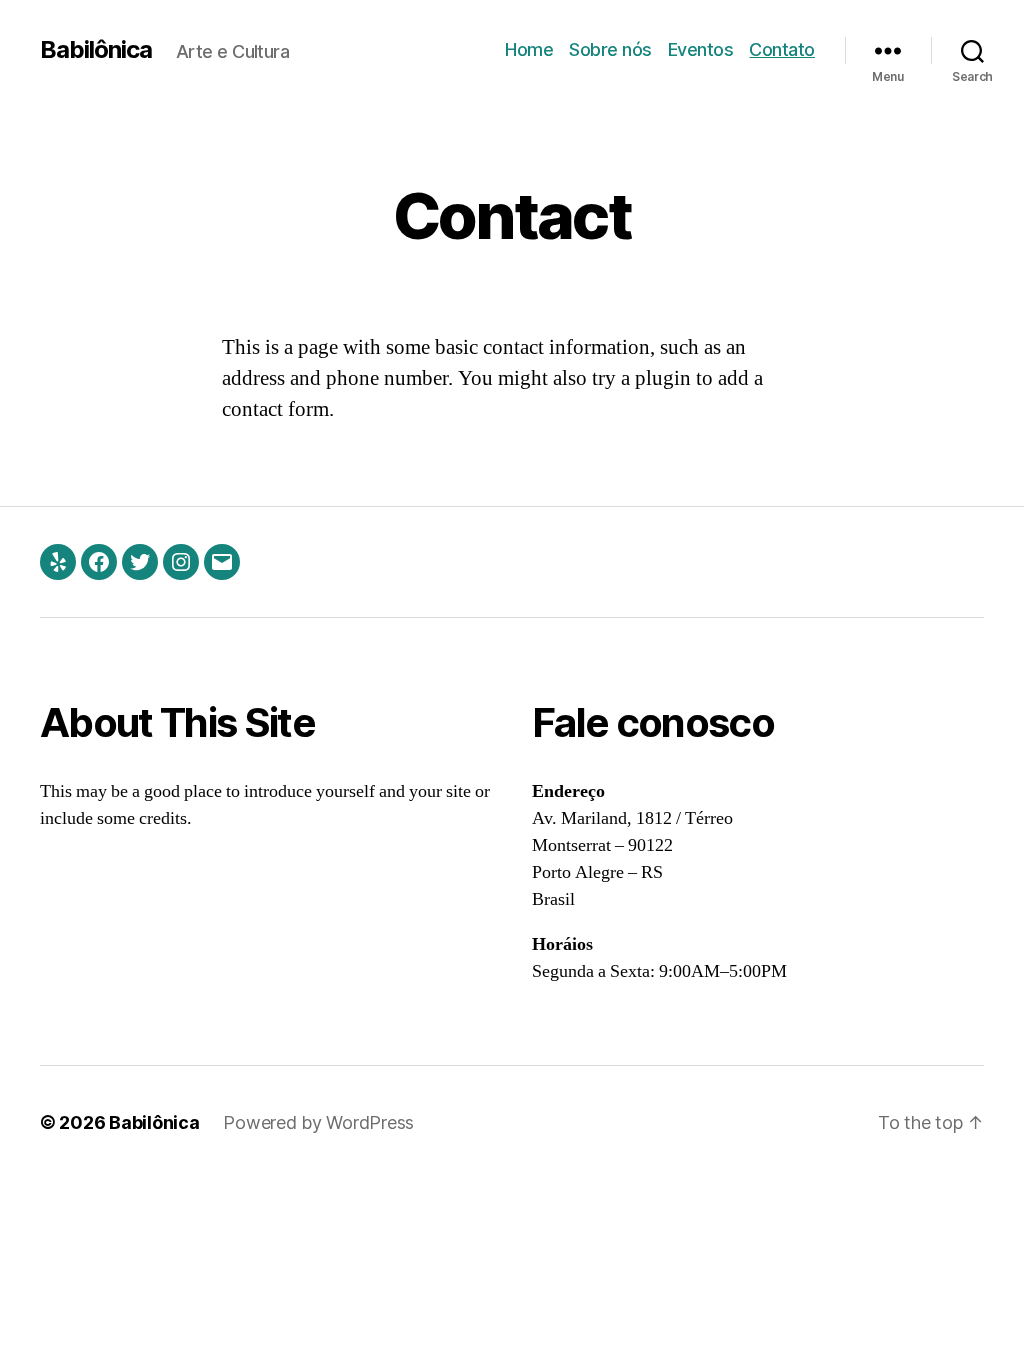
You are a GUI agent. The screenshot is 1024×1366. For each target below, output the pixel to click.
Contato (782, 49)
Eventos (701, 49)
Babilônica (96, 50)
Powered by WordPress (318, 1122)
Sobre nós (610, 49)
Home (529, 49)
